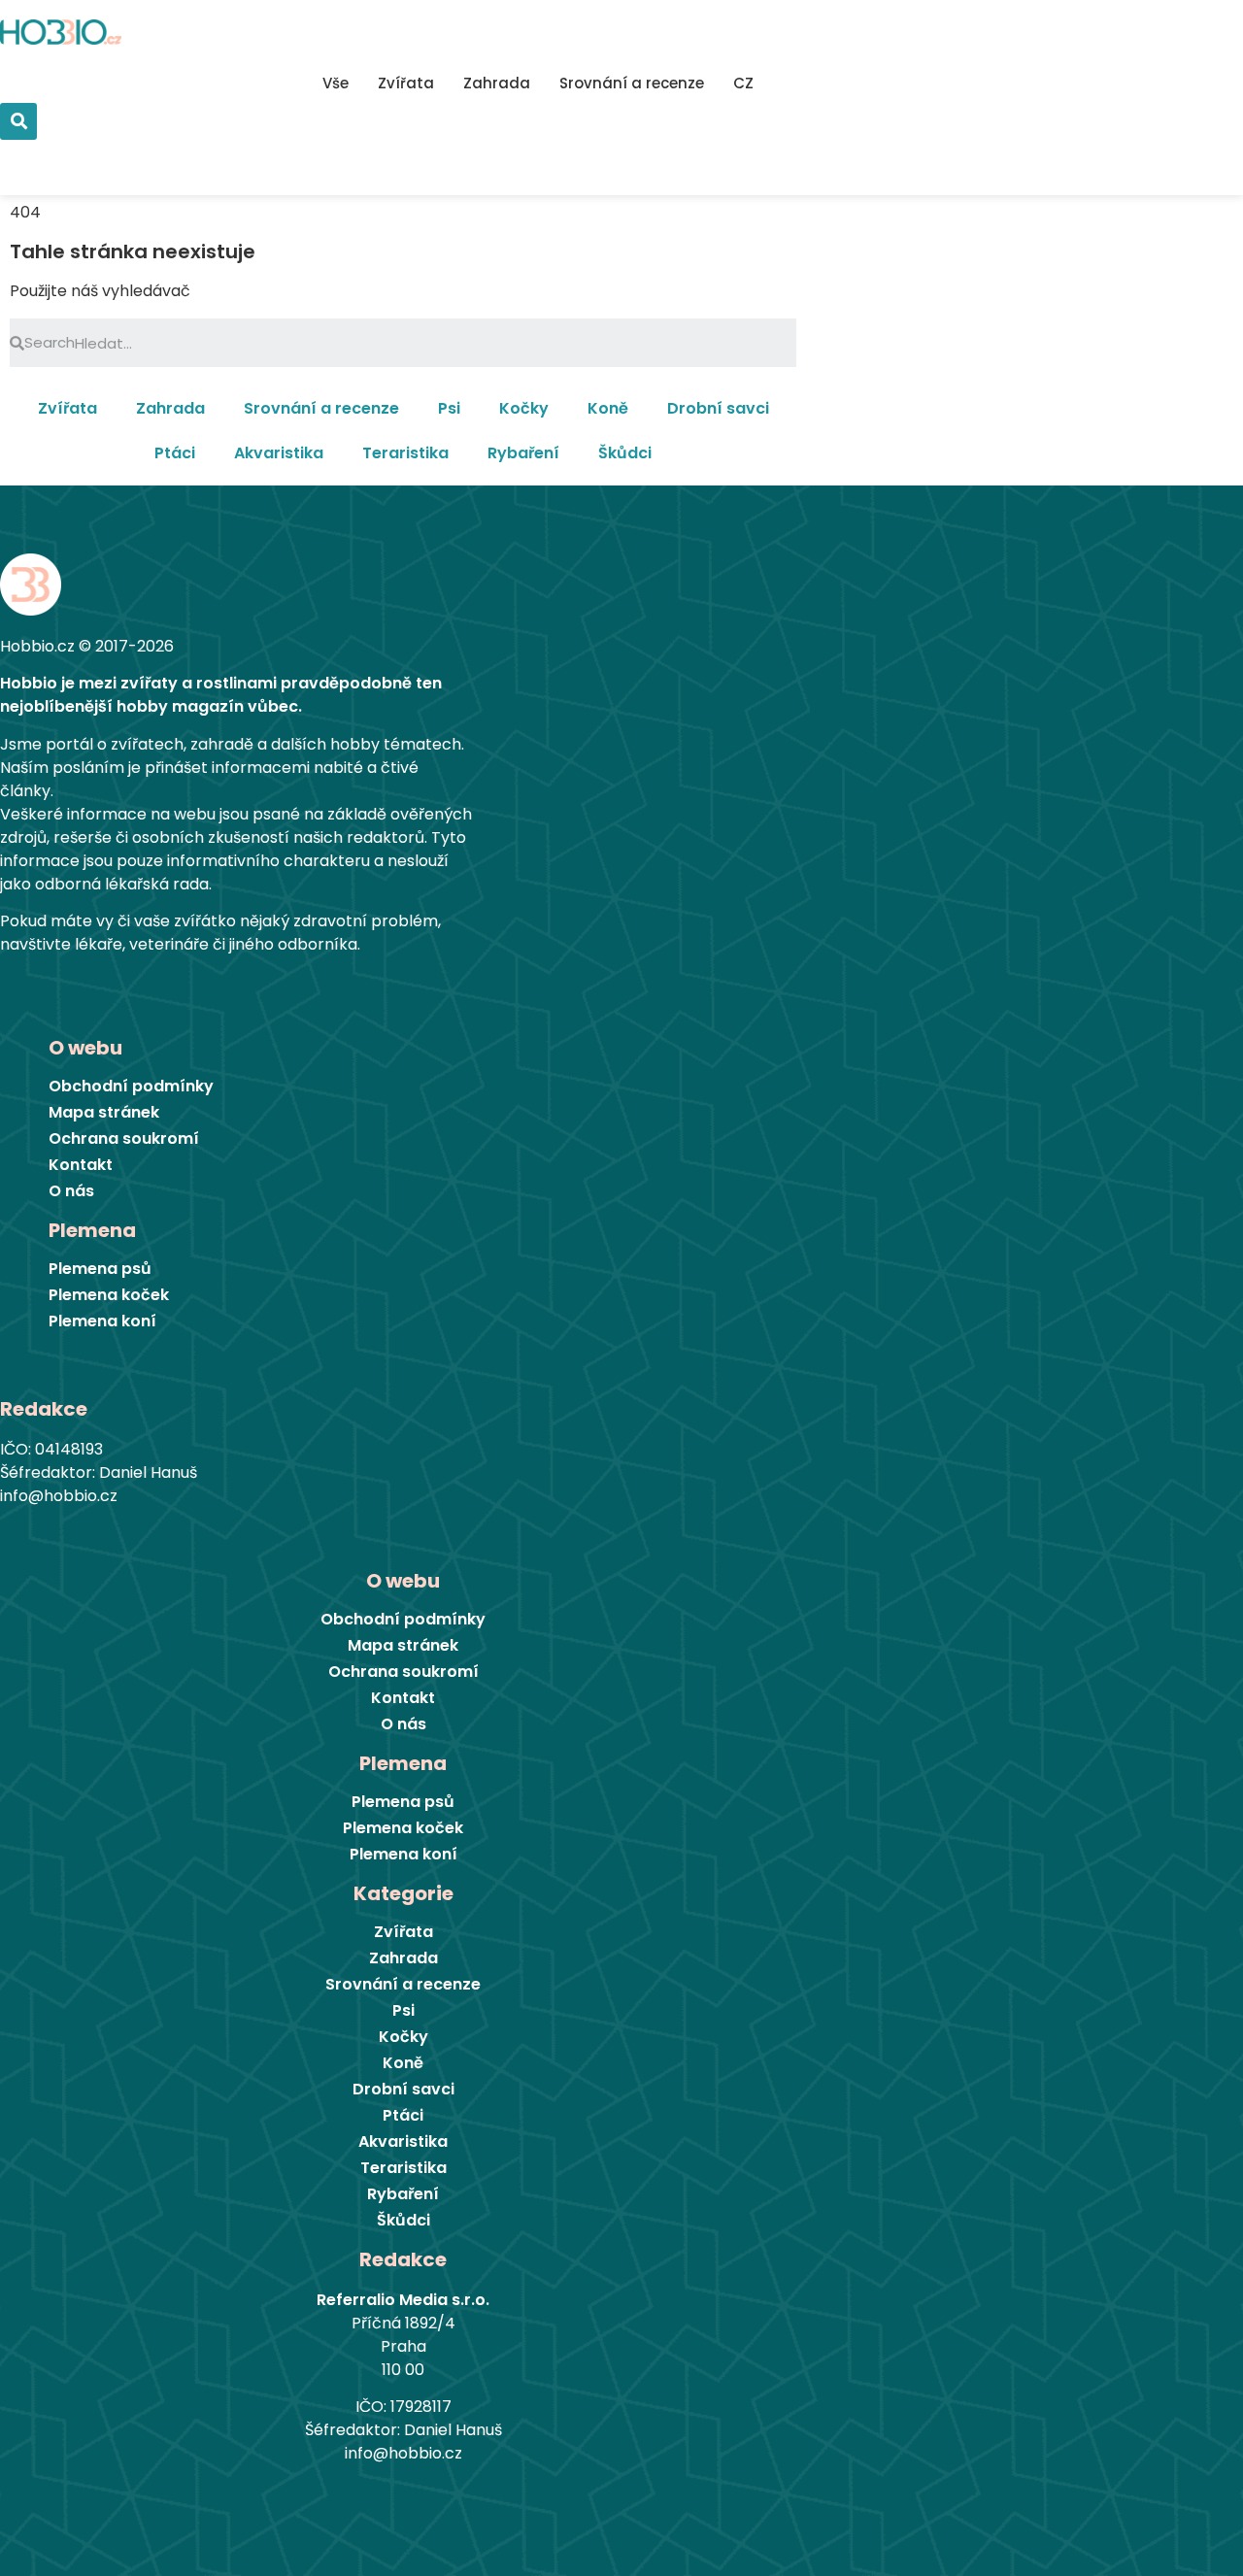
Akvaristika (279, 453)
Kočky (524, 408)
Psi (449, 408)
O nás (71, 1191)
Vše (336, 83)
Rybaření (523, 453)
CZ (743, 83)
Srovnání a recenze (632, 83)
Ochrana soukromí (124, 1139)
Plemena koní (102, 1321)
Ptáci (175, 453)
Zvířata (406, 83)
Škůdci (625, 453)
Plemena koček (109, 1295)
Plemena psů (100, 1269)
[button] (65, 149)
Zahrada (497, 83)
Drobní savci (718, 408)
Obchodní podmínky (131, 1087)
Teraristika (405, 453)
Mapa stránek (104, 1113)
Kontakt (81, 1165)
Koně (608, 408)
